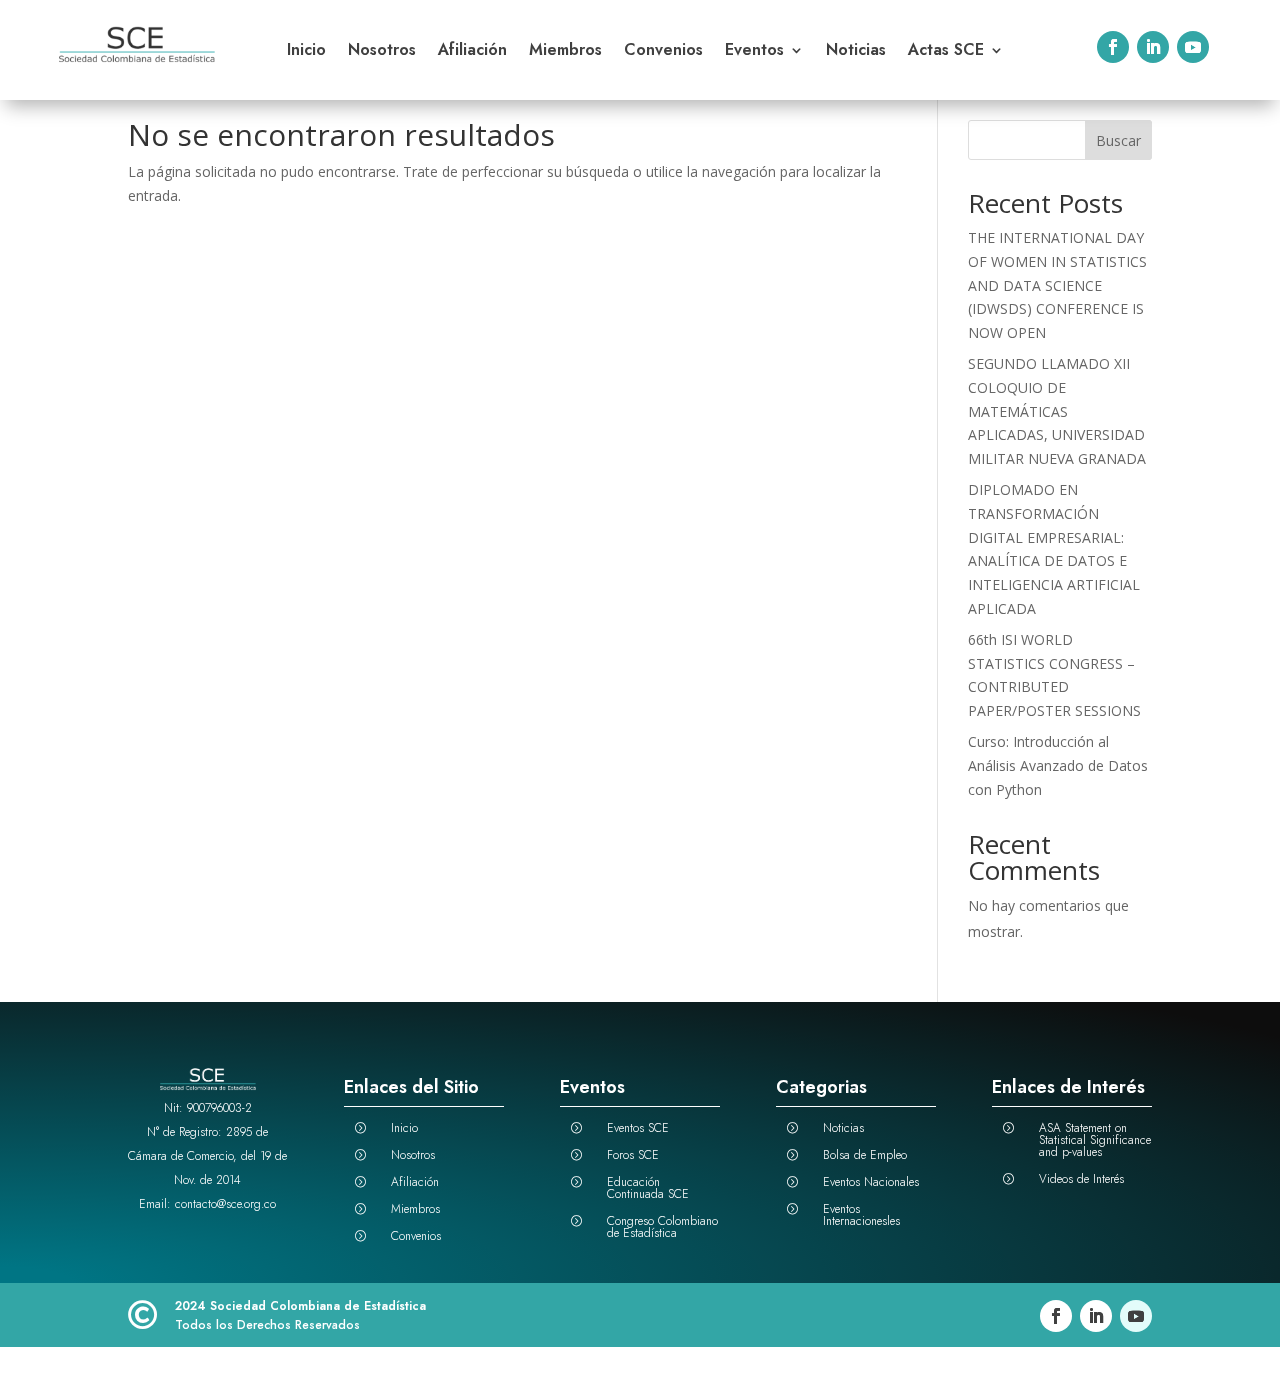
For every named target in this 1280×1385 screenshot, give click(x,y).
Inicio (306, 52)
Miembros (565, 52)
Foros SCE (633, 1155)
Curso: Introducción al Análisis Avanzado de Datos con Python (1058, 765)
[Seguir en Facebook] (1113, 47)
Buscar (1118, 140)
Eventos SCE (638, 1128)
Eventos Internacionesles (861, 1215)
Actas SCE (946, 52)
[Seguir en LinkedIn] (1153, 47)
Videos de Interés (1081, 1179)
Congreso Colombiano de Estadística (662, 1227)
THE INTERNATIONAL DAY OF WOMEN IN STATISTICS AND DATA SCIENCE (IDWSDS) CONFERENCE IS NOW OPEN (1057, 285)
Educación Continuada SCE (648, 1188)
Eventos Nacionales (871, 1182)
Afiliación (472, 52)
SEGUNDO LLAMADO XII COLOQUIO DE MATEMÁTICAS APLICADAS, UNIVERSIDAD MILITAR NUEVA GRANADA (1057, 411)
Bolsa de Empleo (865, 1155)
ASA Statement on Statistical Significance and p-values (1095, 1140)
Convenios (663, 52)
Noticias (856, 52)
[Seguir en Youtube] (1193, 47)
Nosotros (382, 52)
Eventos (754, 52)
